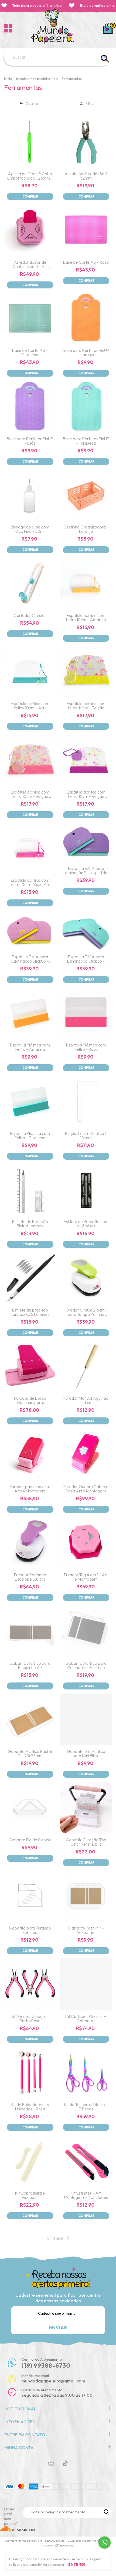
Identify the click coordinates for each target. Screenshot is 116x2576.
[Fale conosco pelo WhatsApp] (105, 2543)
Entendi (77, 2564)
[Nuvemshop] (58, 2546)
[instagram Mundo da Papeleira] (51, 2463)
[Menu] (8, 28)
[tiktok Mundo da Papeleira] (65, 2463)
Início (8, 79)
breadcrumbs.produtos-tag (37, 79)
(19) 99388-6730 (46, 2366)
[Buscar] (105, 59)
